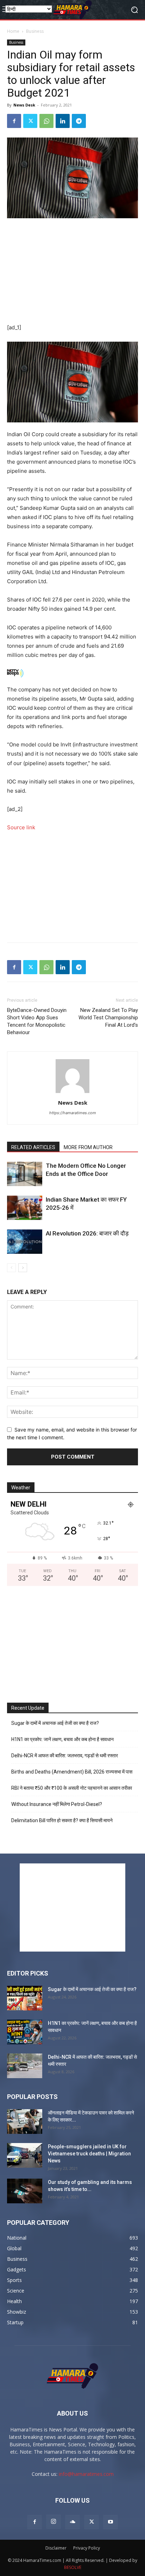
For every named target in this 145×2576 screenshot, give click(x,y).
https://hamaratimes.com (73, 1113)
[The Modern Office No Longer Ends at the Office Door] (25, 1174)
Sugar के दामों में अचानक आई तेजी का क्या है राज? (55, 1723)
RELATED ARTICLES (33, 1147)
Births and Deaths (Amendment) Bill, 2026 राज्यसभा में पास (72, 1772)
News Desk (24, 105)
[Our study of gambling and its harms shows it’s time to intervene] (25, 2191)
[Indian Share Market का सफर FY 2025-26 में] (25, 1208)
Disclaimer (56, 2548)
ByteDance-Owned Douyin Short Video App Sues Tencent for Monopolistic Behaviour (37, 1021)
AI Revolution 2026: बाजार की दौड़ (87, 1233)
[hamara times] (72, 10)
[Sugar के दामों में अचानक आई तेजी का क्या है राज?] (25, 1998)
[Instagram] (53, 2522)
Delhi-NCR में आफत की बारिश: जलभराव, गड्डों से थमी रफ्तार (65, 1756)
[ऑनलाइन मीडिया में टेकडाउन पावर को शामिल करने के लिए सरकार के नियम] (25, 2122)
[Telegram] (79, 121)
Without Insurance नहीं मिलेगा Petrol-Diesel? (57, 1804)
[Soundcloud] (72, 2522)
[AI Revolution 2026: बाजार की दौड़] (25, 1242)
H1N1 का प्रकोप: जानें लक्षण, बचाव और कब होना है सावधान (62, 1739)
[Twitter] (30, 121)
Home (13, 31)
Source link (21, 827)
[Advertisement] (72, 271)
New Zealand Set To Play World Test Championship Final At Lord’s (108, 1018)
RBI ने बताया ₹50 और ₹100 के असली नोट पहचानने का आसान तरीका (72, 1788)
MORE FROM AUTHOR (88, 1147)
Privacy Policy (87, 2548)
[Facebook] (14, 121)
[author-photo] (72, 1093)
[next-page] (23, 1268)
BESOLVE (73, 2567)
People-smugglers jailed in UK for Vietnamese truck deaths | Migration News (89, 2154)
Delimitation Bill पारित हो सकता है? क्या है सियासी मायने (62, 1820)
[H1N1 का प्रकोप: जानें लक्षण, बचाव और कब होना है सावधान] (25, 2032)
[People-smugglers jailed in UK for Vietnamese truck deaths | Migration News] (25, 2155)
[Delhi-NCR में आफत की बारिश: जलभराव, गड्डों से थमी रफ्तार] (25, 2066)
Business (35, 31)
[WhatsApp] (46, 121)
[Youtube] (111, 2522)
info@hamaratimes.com (86, 2474)
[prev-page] (11, 1268)
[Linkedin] (63, 121)
